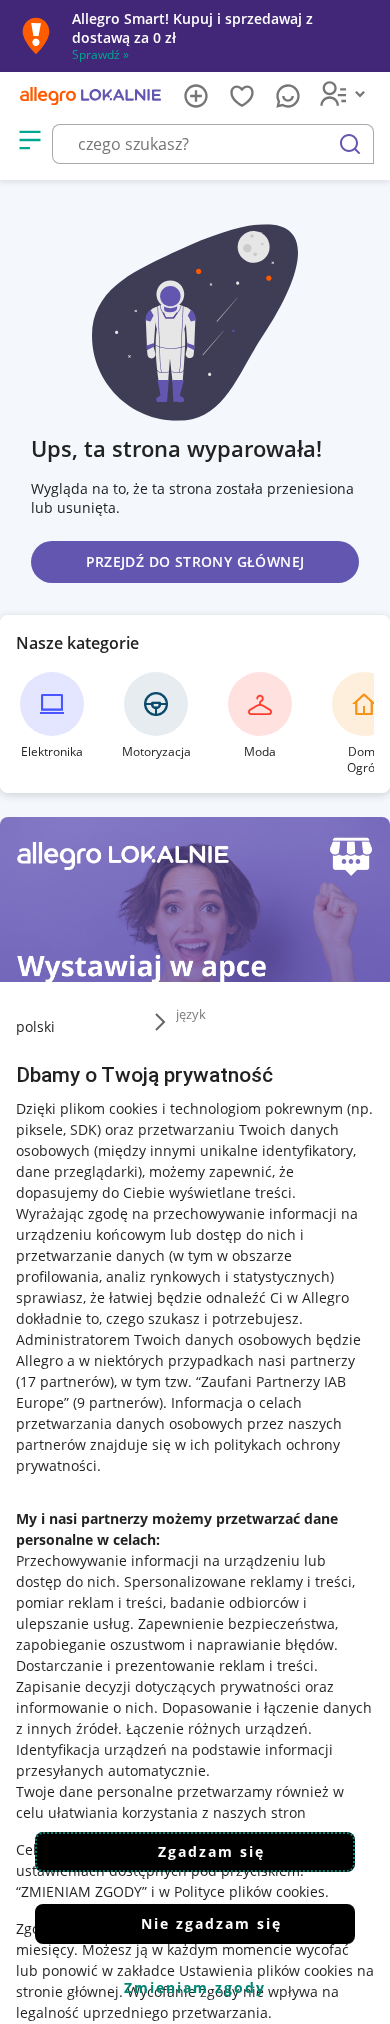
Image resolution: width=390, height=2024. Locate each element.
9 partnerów (118, 1402)
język (191, 1014)
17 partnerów (65, 1381)
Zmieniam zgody (195, 1987)
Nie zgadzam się (211, 1923)
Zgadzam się (211, 1851)
